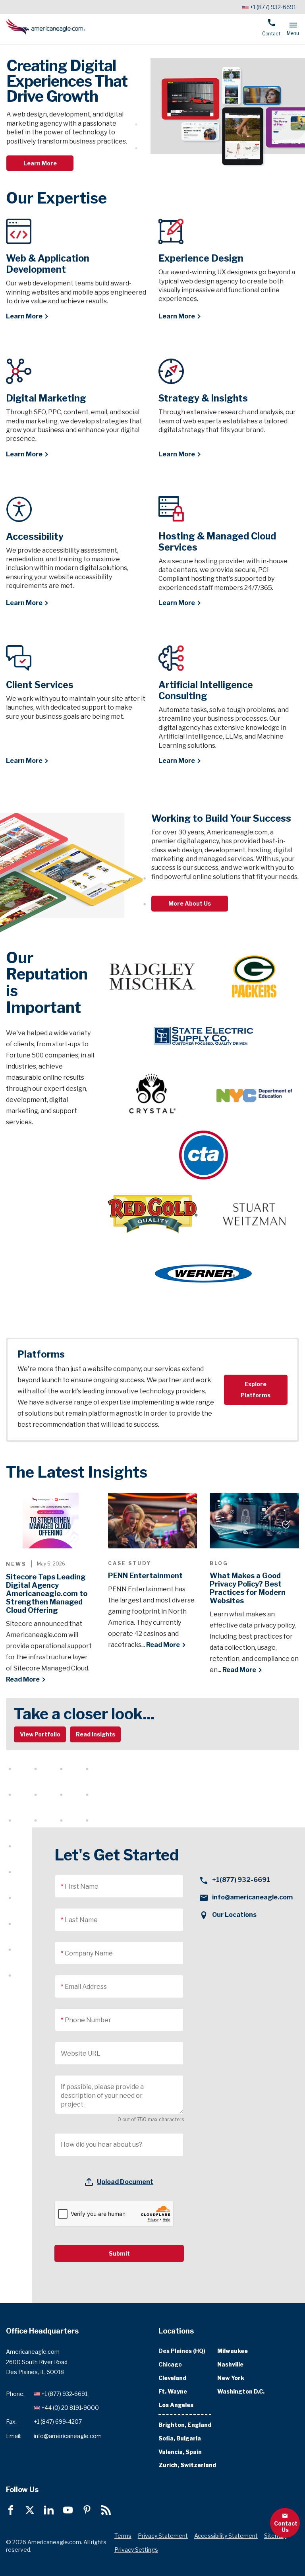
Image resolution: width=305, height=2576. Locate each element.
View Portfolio (40, 1734)
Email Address (86, 1987)
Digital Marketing (46, 398)
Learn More (40, 163)
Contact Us (286, 2527)
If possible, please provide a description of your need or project (102, 2096)
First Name (82, 1886)
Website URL (81, 2053)
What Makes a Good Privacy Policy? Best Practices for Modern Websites (248, 1588)
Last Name (81, 1920)
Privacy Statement (163, 2536)
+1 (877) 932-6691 (273, 7)
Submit (119, 2253)
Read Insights (96, 1734)
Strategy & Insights (203, 398)
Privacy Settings (136, 2550)
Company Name (89, 1953)
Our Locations (234, 1915)
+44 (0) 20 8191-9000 (70, 2408)
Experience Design (201, 258)
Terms (123, 2536)
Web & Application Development (48, 264)
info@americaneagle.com (252, 1897)
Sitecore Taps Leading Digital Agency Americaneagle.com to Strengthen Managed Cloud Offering (47, 1594)
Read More (23, 1679)
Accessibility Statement (226, 2536)
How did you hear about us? (101, 2144)
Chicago (170, 2365)
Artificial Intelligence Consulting (206, 691)
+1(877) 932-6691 (241, 1880)
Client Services (40, 685)
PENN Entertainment (145, 1576)
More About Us (190, 903)
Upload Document (125, 2182)
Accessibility (35, 537)
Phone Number (88, 2020)
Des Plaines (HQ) (182, 2351)
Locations (176, 2331)
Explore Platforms (256, 1390)
